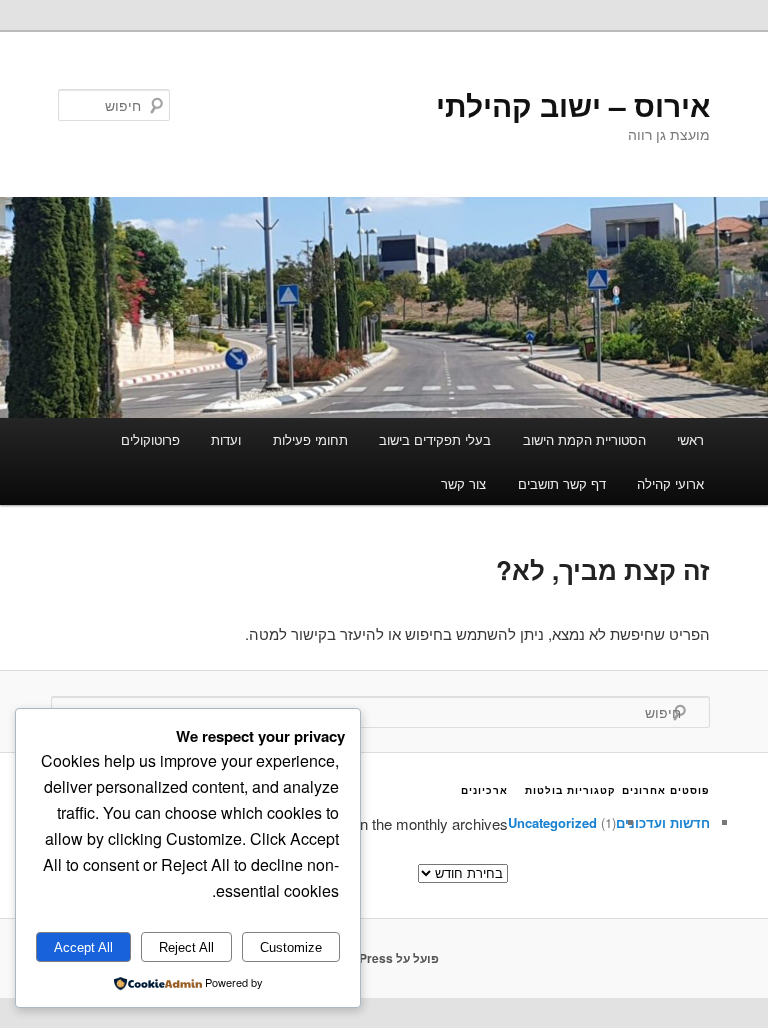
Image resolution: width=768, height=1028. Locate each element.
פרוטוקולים (150, 439)
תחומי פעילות (310, 439)
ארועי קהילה (670, 483)
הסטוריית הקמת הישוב (584, 439)
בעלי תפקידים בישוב (435, 439)
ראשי (690, 439)
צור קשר (463, 483)
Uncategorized (552, 822)
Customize (291, 947)
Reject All (186, 947)
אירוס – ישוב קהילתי (573, 104)
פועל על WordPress (384, 958)
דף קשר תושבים (562, 483)
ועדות (226, 439)
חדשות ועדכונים (663, 822)
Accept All (83, 947)
